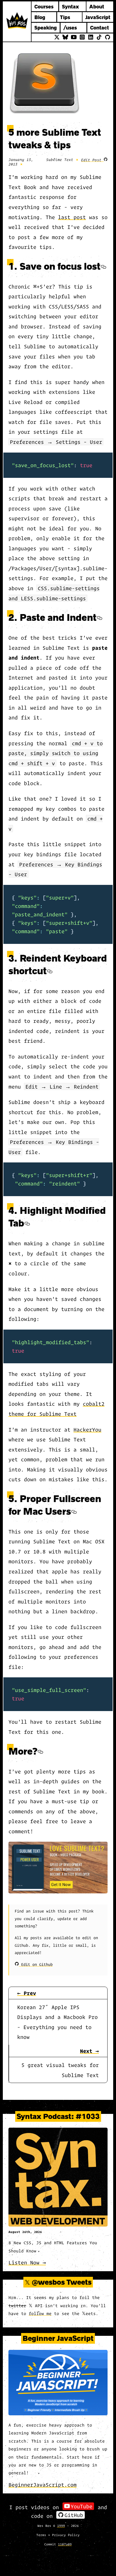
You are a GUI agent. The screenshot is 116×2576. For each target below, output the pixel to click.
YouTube (82, 2506)
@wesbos (48, 2282)
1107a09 (65, 2544)
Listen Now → (27, 2262)
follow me (40, 2313)
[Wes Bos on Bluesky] (65, 37)
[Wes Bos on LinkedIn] (91, 37)
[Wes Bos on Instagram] (82, 37)
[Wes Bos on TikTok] (99, 37)
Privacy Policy (66, 2535)
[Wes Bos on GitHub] (108, 37)
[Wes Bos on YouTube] (74, 37)
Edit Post (92, 160)
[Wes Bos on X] (57, 37)
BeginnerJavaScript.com (43, 2485)
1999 (61, 2525)
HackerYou (87, 1429)
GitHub (74, 2515)
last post (72, 217)
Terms (41, 2535)
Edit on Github (36, 1964)
